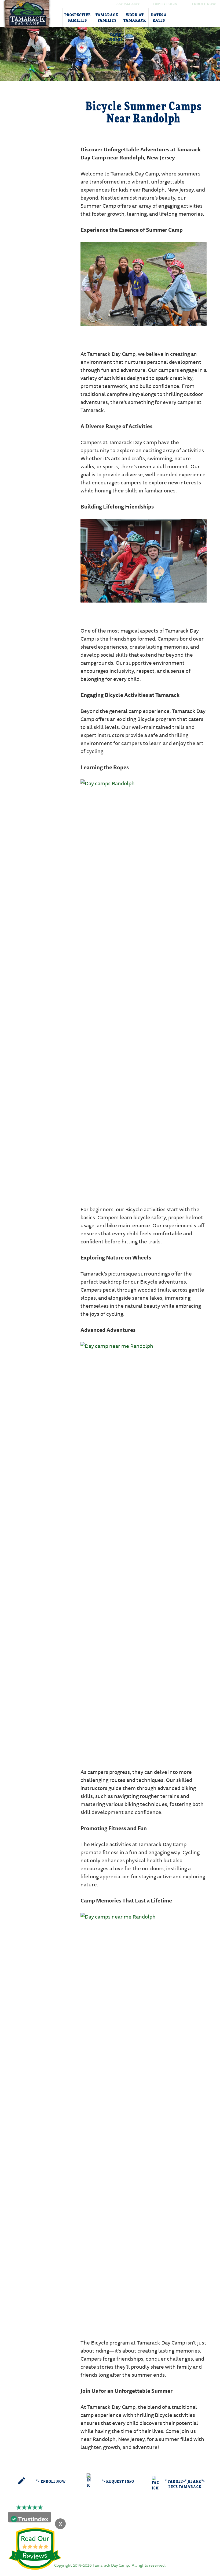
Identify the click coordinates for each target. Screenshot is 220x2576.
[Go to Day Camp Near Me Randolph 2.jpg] (144, 1542)
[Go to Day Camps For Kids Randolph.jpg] (144, 560)
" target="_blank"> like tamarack (185, 2484)
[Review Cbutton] (35, 2549)
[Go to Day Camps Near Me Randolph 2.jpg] (144, 2113)
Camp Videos (115, 37)
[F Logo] (110, 2546)
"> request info (118, 2482)
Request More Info (43, 106)
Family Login (165, 4)
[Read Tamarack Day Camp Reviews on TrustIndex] (30, 2518)
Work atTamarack (135, 18)
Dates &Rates (159, 18)
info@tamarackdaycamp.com (118, 2527)
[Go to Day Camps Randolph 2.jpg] (144, 980)
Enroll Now (204, 4)
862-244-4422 (128, 4)
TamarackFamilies (107, 18)
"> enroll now (51, 2482)
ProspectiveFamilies (78, 18)
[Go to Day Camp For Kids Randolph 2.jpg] (144, 283)
